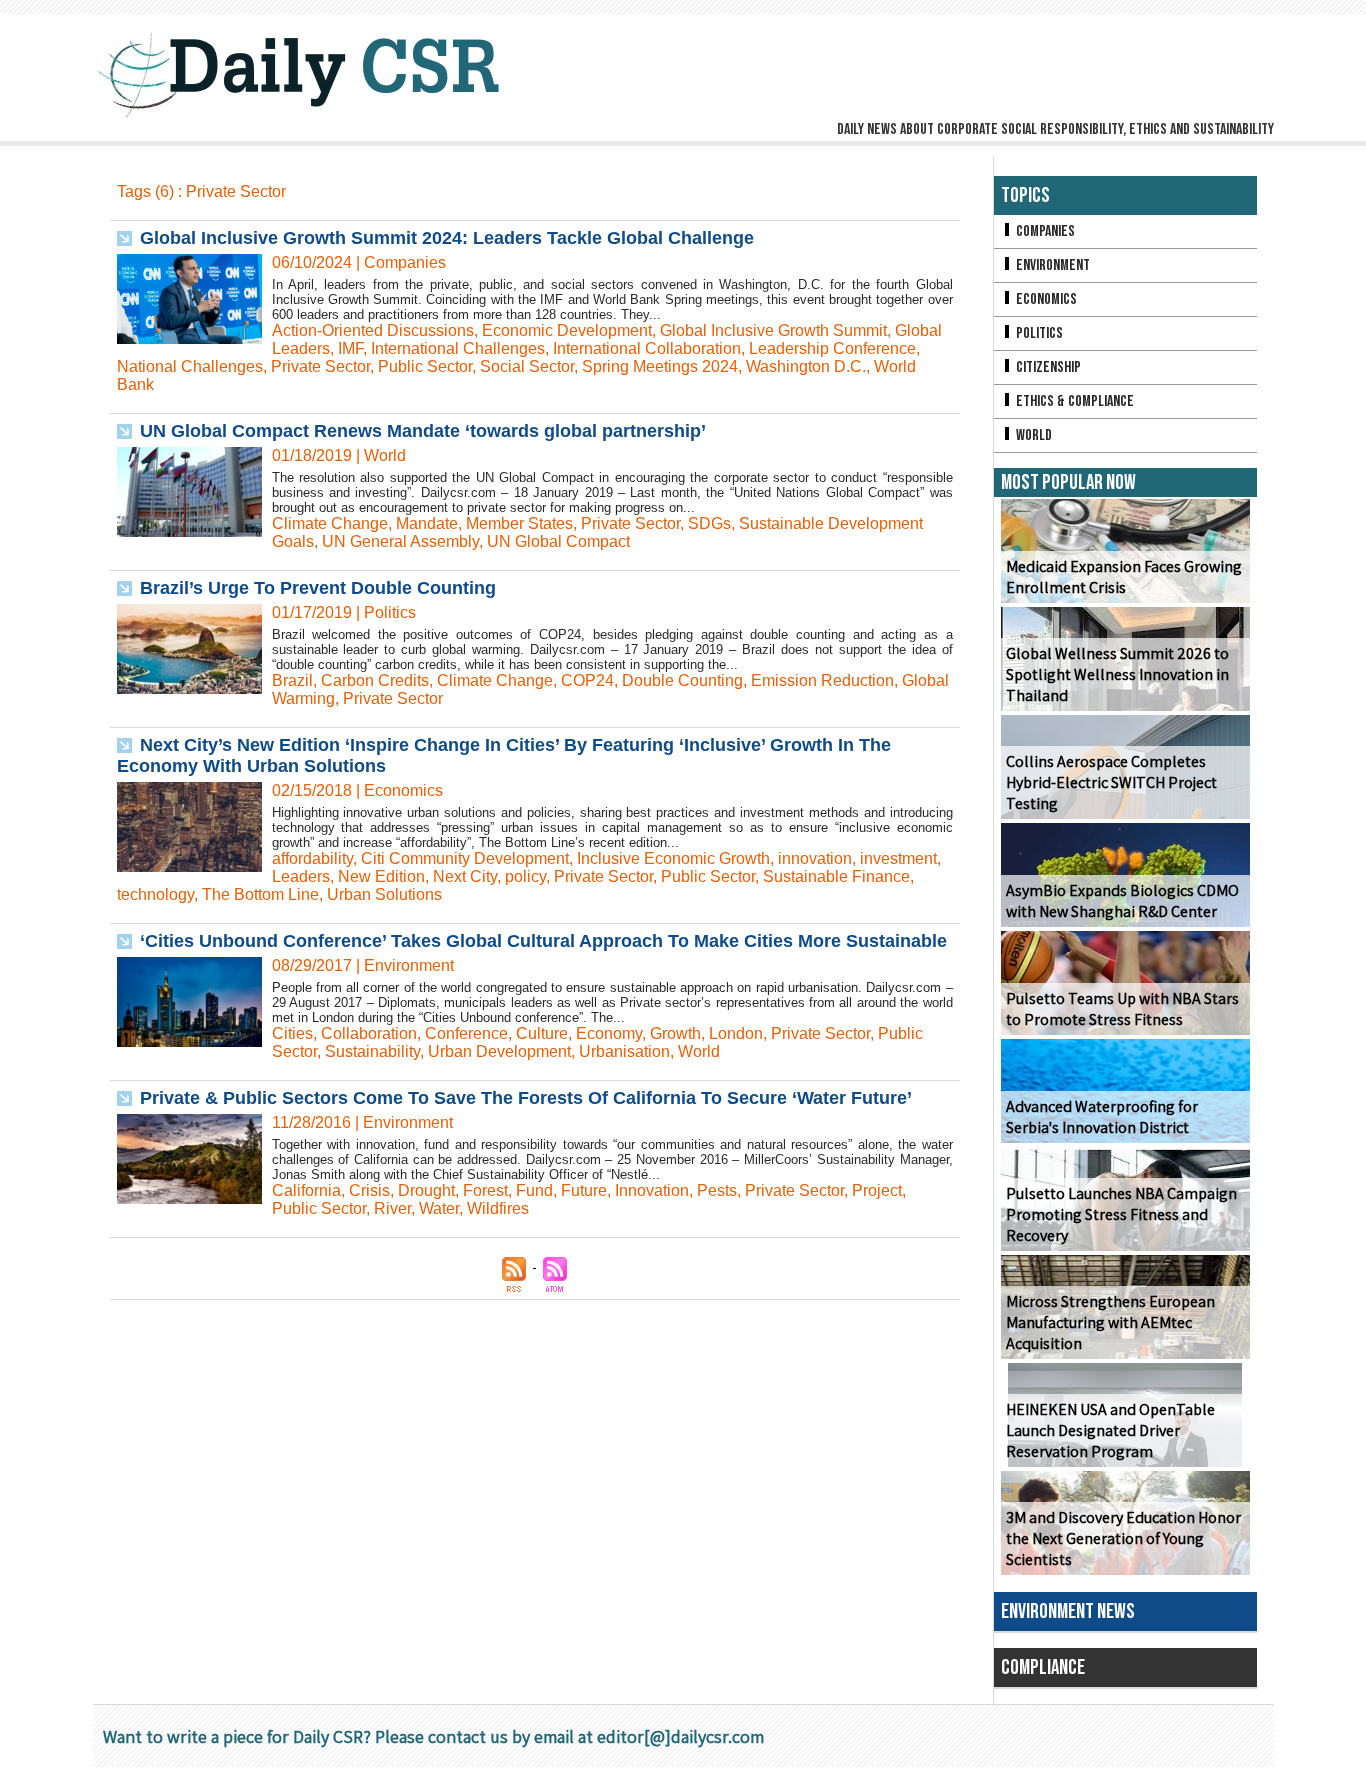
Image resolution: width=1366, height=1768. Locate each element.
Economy (609, 1033)
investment (898, 858)
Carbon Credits (375, 680)
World (699, 1051)
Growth (675, 1033)
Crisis (369, 1190)
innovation (815, 858)
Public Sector (425, 366)
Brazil (292, 680)
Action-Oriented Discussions (373, 330)
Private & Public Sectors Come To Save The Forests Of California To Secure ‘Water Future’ (526, 1098)
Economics (1045, 299)
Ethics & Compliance (1073, 401)
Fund (534, 1190)
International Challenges (458, 348)
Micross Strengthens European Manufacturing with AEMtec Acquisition (1110, 1322)
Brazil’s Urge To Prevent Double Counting (318, 588)
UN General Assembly (400, 541)
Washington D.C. (806, 366)
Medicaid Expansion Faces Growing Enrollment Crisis (1124, 577)
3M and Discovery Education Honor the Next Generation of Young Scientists (1123, 1538)
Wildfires (498, 1208)
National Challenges (190, 366)
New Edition (381, 876)
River (392, 1208)
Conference (466, 1033)
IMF (350, 348)
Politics (1038, 333)
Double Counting (682, 680)
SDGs (709, 523)
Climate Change (330, 523)
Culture (542, 1033)
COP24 (587, 680)
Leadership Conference (832, 348)
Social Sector (527, 366)
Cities (292, 1033)
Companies (1044, 231)
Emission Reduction (822, 680)
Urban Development (499, 1051)
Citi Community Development (465, 858)
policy (525, 876)
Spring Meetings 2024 (660, 366)
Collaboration (369, 1033)
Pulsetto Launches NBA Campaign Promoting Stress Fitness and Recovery (1121, 1214)
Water (439, 1208)
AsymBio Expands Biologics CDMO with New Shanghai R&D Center (1122, 901)
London (736, 1033)
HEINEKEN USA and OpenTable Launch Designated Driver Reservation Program (1110, 1430)
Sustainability (372, 1051)
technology (155, 894)
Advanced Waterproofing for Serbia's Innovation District (1102, 1117)
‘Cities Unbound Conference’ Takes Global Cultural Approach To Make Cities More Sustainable (543, 941)
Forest (485, 1190)
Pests (717, 1190)
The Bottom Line (260, 894)
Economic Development (567, 330)
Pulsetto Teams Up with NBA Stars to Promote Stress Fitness (1122, 1009)
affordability (312, 858)
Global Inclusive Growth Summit (773, 330)
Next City (465, 876)
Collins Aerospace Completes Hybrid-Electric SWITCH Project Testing (1111, 782)
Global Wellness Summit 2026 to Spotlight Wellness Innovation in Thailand (1117, 674)
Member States (519, 523)
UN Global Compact (558, 541)
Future (584, 1190)
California (306, 1190)
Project (877, 1190)
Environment (1051, 265)
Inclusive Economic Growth (673, 858)
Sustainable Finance (836, 876)
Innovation (652, 1190)
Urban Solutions (384, 894)
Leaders (301, 876)
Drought (426, 1190)
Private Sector (320, 366)
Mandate (427, 523)
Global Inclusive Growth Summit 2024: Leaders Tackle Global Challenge (447, 238)
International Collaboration (647, 348)
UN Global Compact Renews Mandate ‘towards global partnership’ (423, 431)
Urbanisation (624, 1051)
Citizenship (1047, 367)
